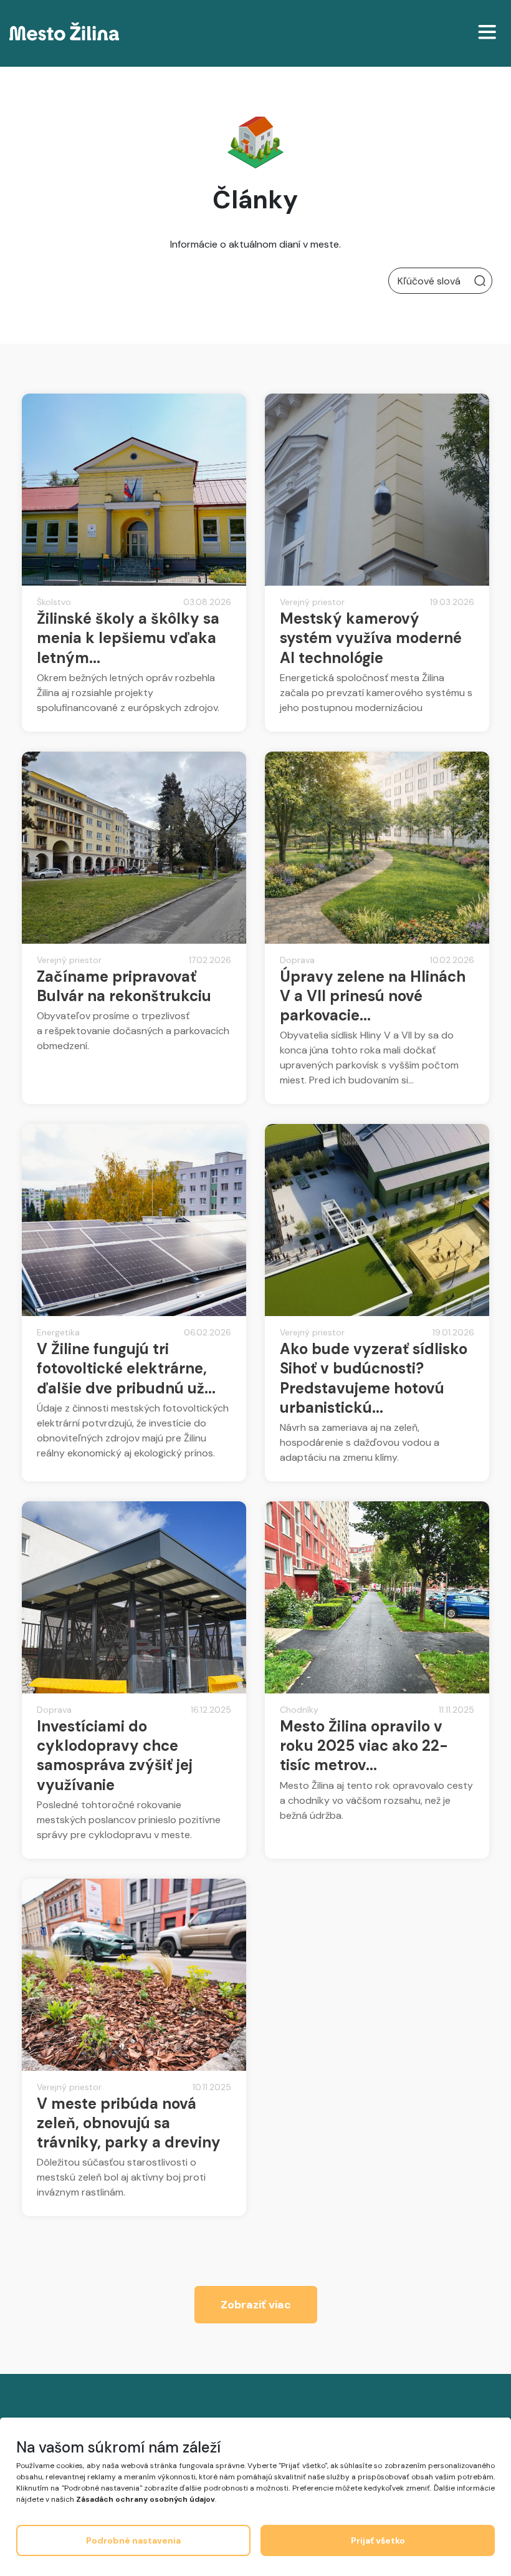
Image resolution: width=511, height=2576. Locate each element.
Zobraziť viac (256, 2305)
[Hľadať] (480, 281)
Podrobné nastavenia (133, 2540)
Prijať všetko (378, 2540)
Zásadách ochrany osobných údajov (146, 2499)
